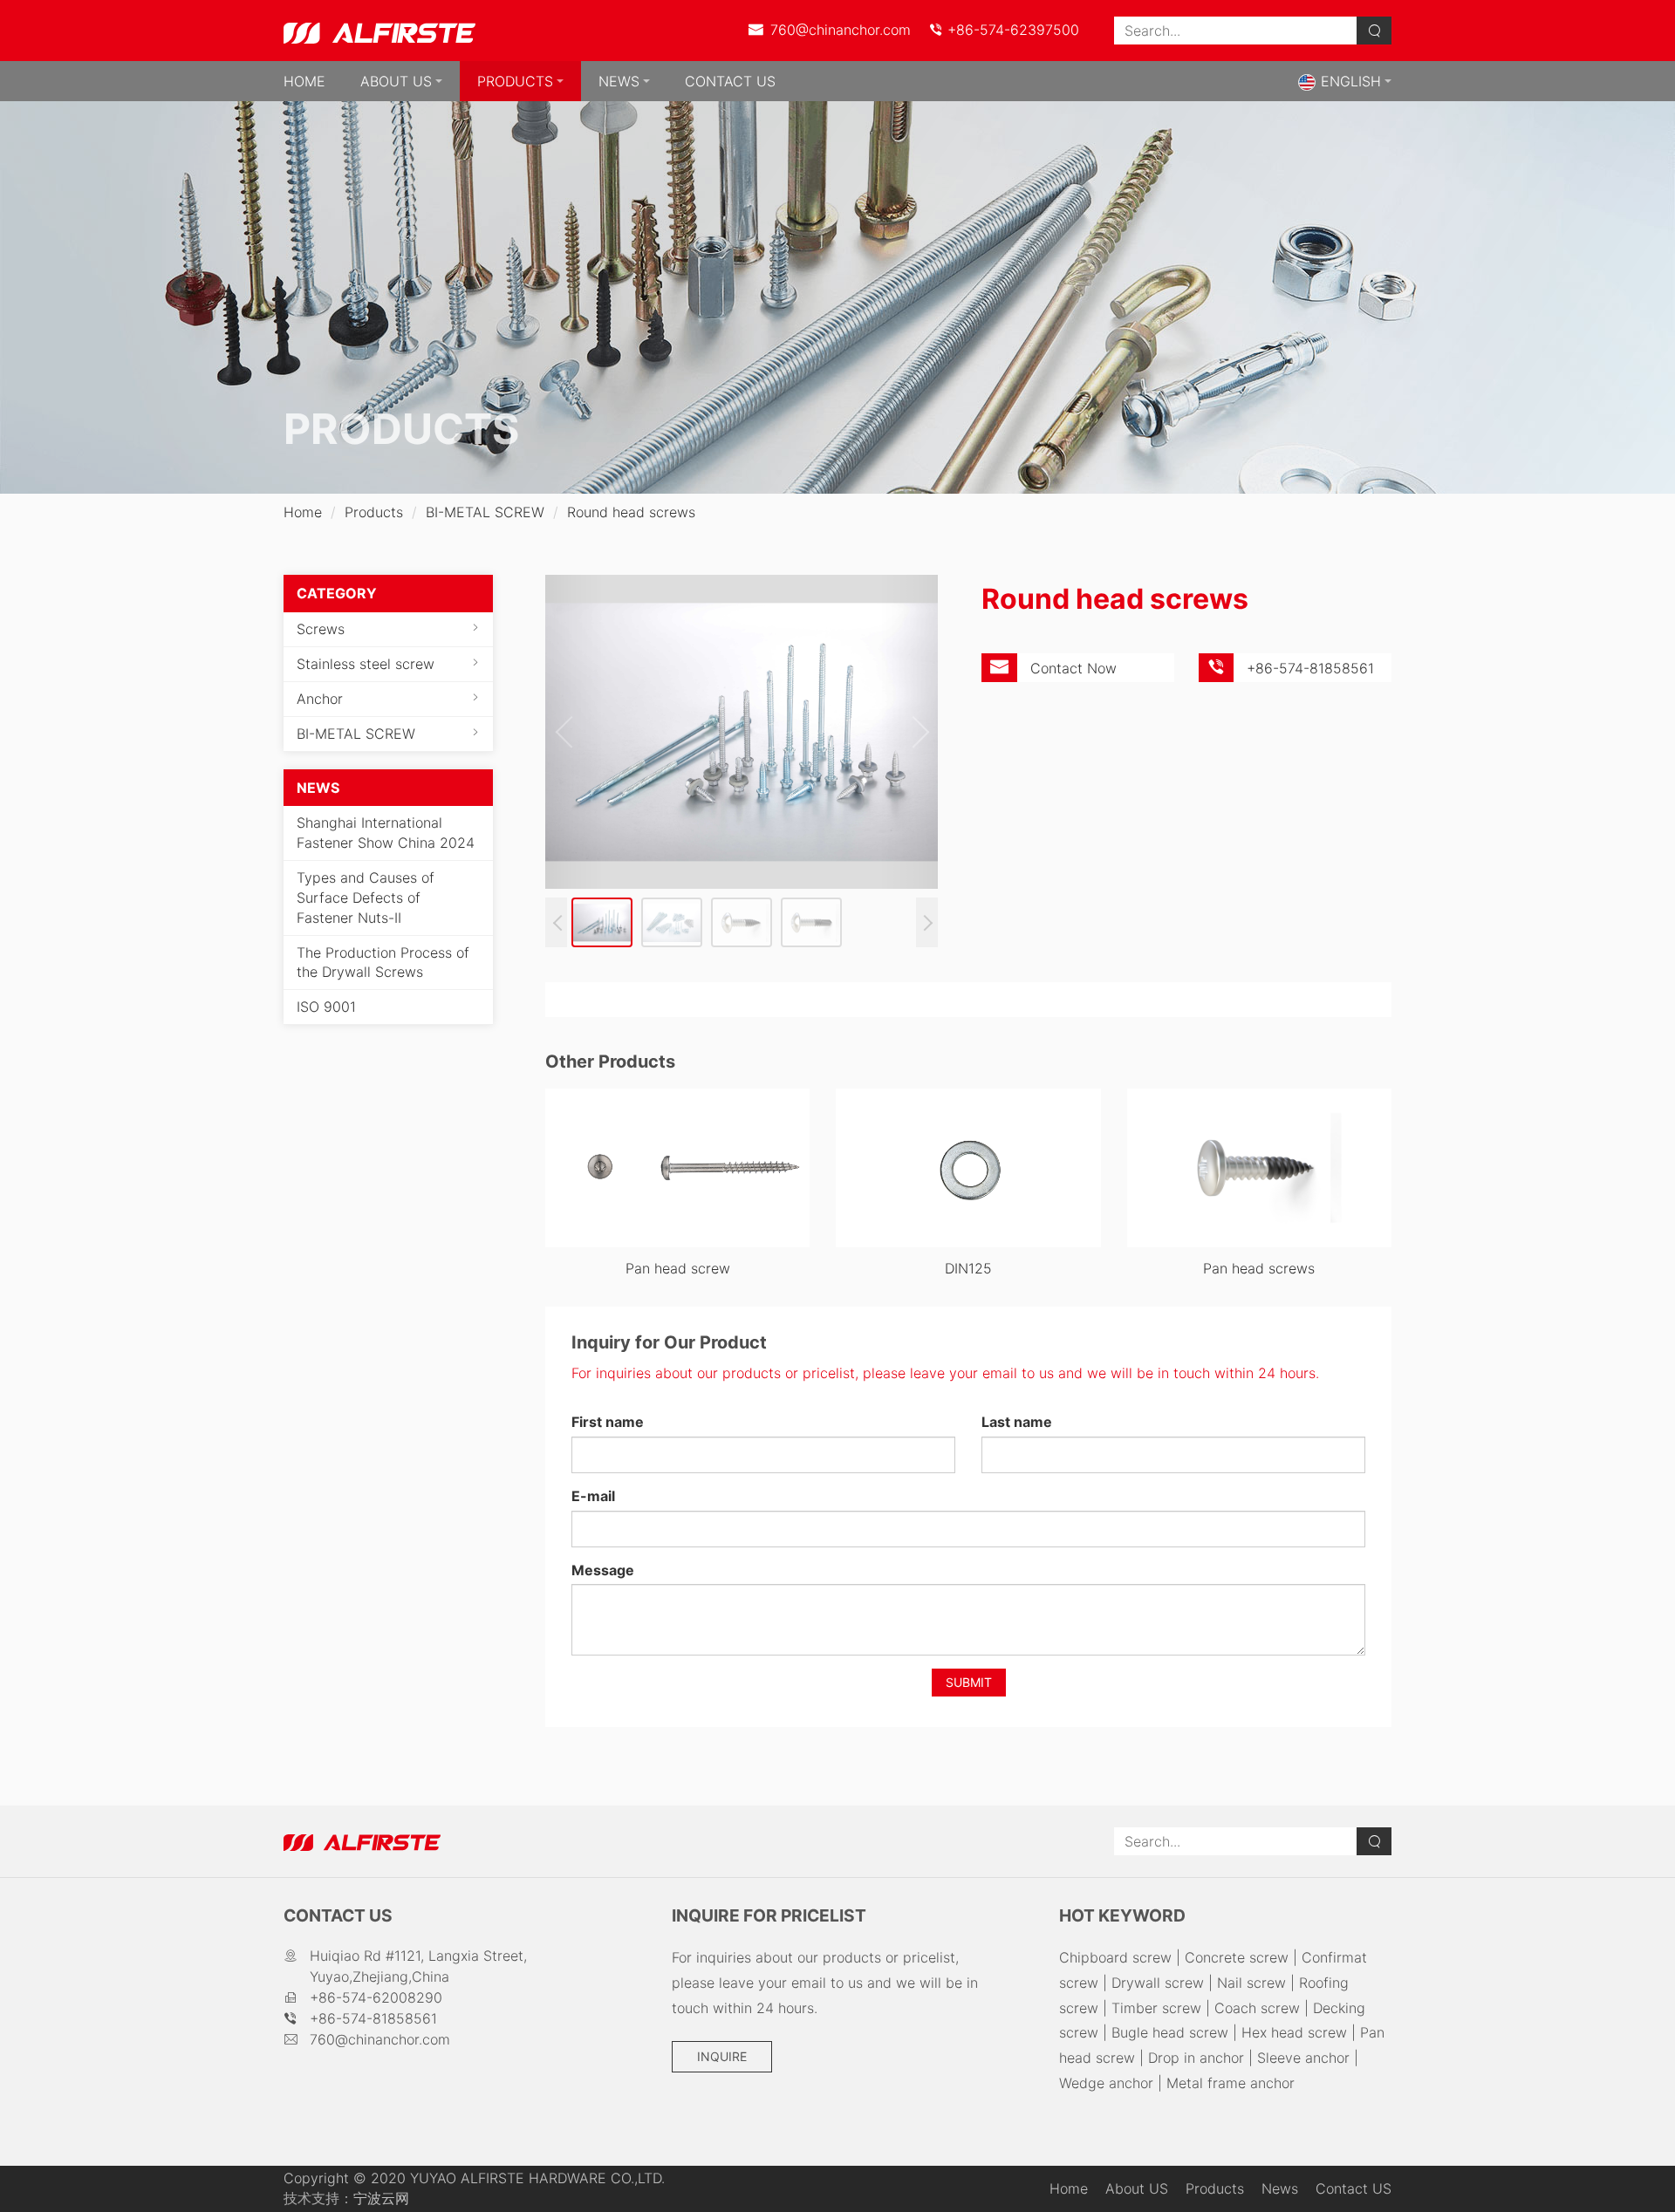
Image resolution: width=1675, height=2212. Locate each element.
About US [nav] (396, 81)
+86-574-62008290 (376, 1997)
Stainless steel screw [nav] (366, 664)
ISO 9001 (326, 1007)
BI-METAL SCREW (485, 512)
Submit (969, 1682)
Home (303, 512)
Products (374, 512)
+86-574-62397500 (1011, 30)
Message (603, 1570)
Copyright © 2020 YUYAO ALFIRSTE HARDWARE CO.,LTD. (474, 2178)
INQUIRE (722, 2056)
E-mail (593, 1496)
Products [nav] (515, 81)
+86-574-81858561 (373, 2018)
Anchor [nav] (320, 699)
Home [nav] (304, 81)
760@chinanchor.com (838, 30)
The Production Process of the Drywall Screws (383, 963)
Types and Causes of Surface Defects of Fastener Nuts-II (366, 898)
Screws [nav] (321, 629)
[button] (916, 732)
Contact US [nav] (730, 81)
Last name (1017, 1422)
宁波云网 (381, 2198)
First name (608, 1422)
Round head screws (631, 512)
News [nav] (619, 81)
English (1351, 81)
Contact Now (1073, 668)
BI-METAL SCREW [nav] (356, 734)
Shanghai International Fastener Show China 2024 (386, 833)
